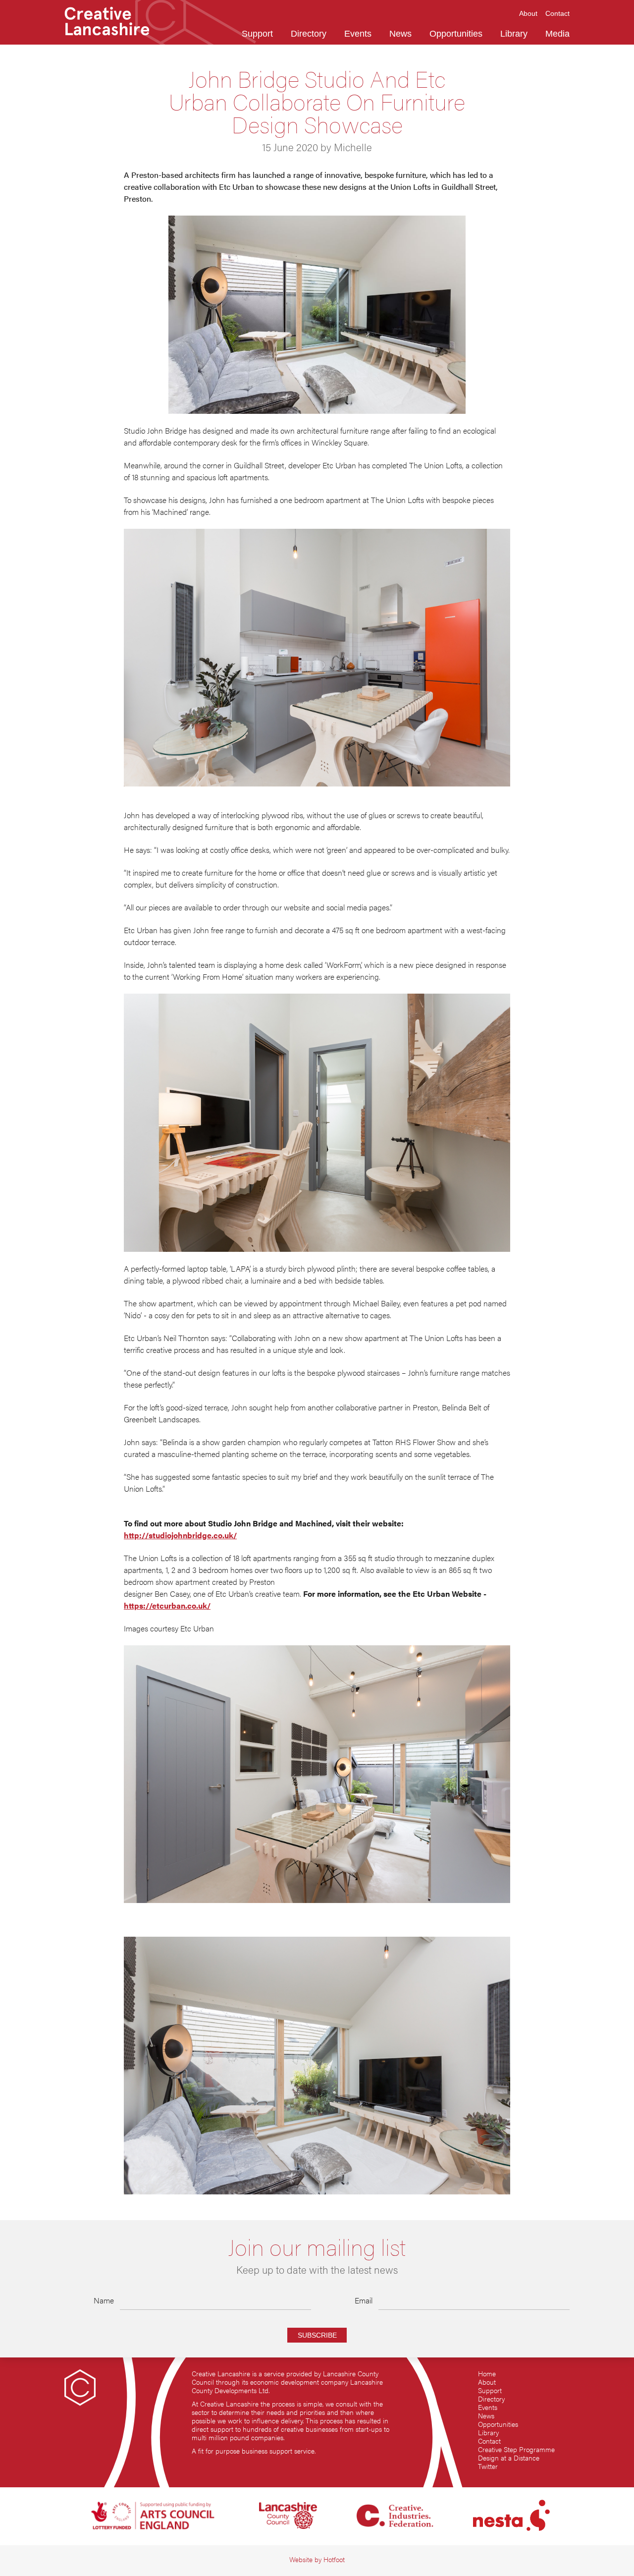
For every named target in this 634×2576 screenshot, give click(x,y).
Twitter (488, 2466)
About (487, 2382)
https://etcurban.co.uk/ (167, 1605)
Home (487, 2374)
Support (490, 2390)
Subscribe (317, 2335)
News (486, 2416)
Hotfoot (334, 2559)
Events (488, 2407)
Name (104, 2300)
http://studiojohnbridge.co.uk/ (180, 1535)
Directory (491, 2399)
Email (364, 2300)
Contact (489, 2441)
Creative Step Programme (516, 2449)
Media (557, 34)
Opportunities (498, 2424)
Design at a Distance (509, 2458)
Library (488, 2433)
